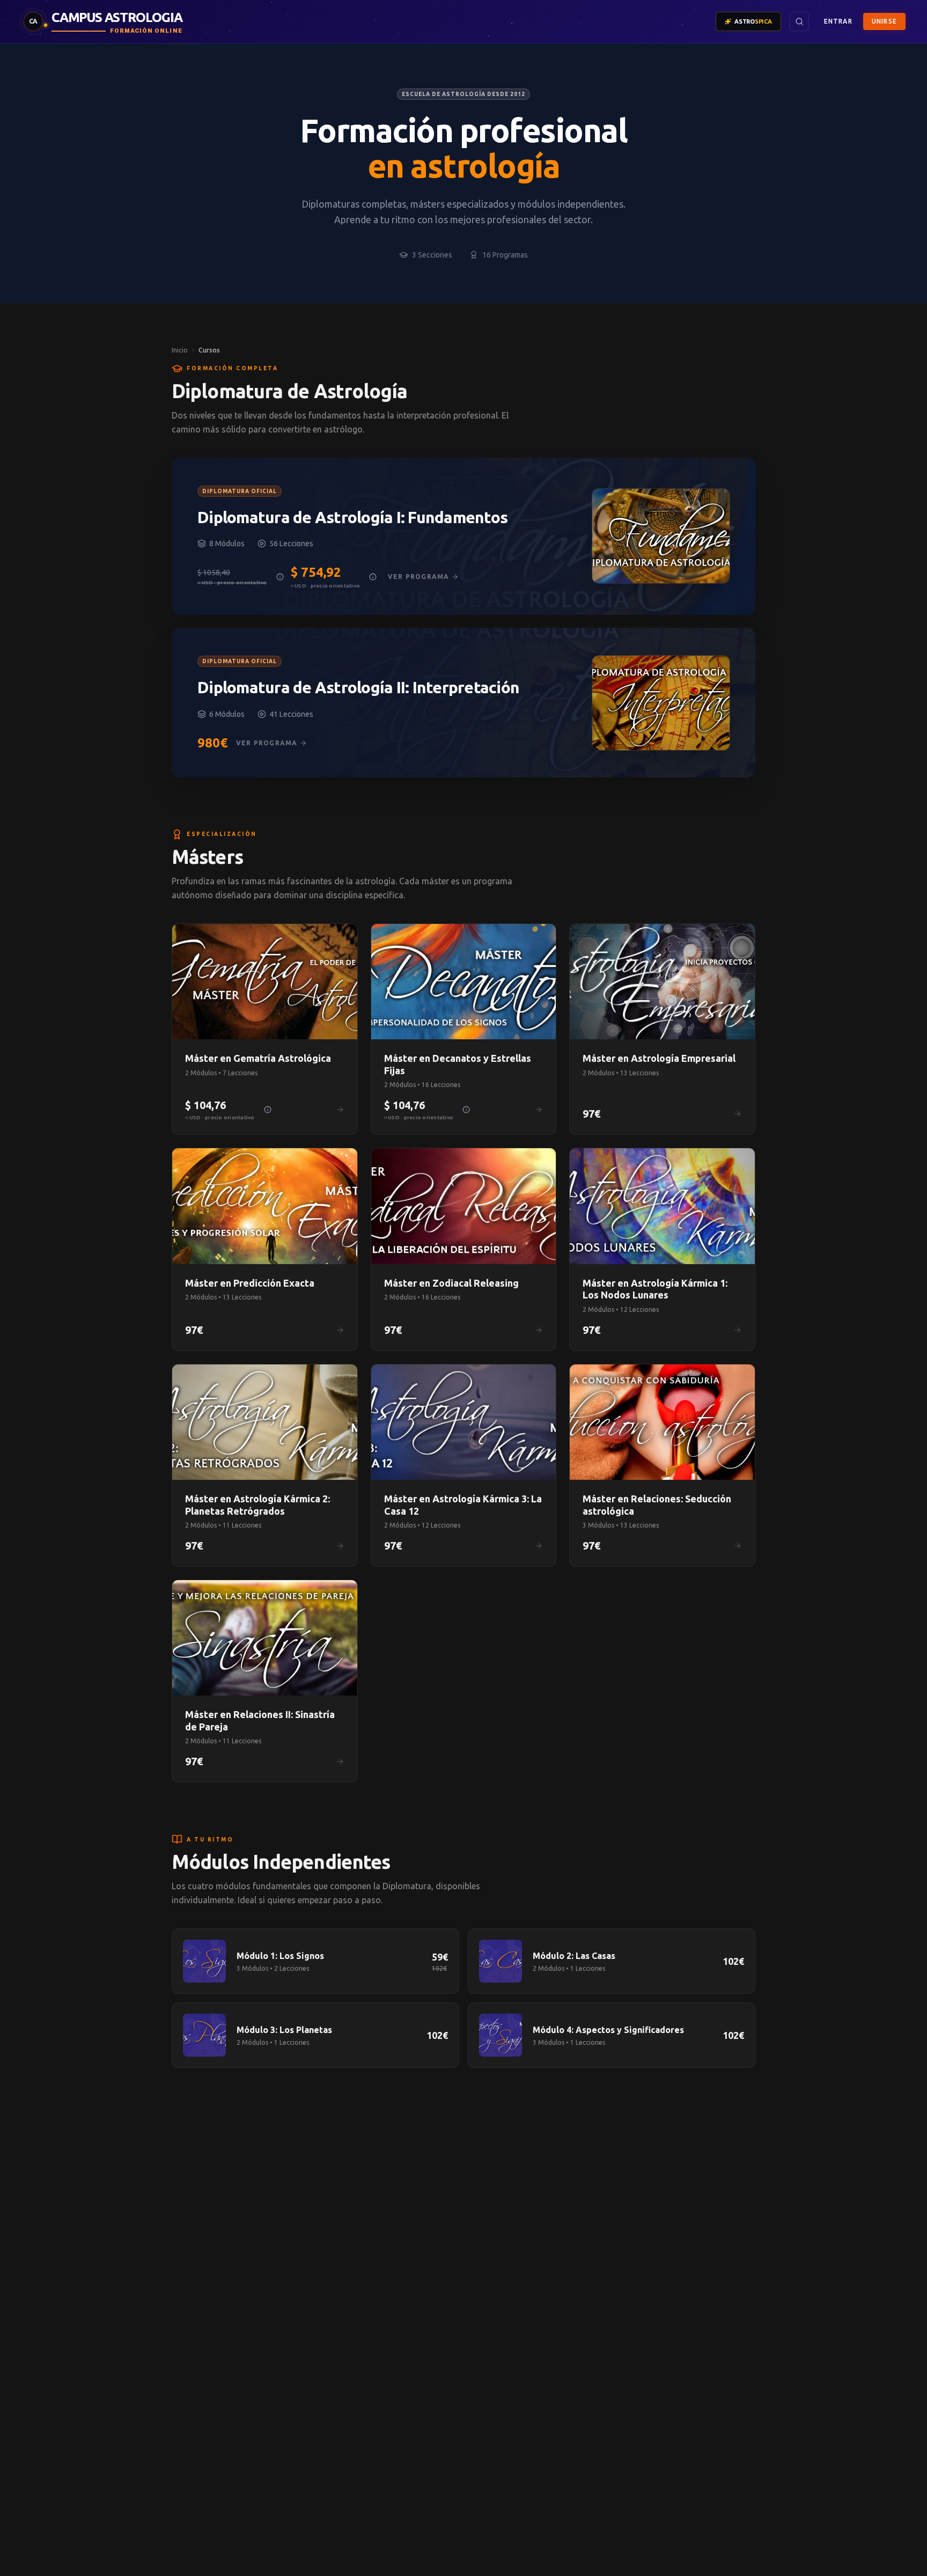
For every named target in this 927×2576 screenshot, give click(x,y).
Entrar (838, 21)
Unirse (884, 21)
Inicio (180, 350)
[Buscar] (799, 21)
